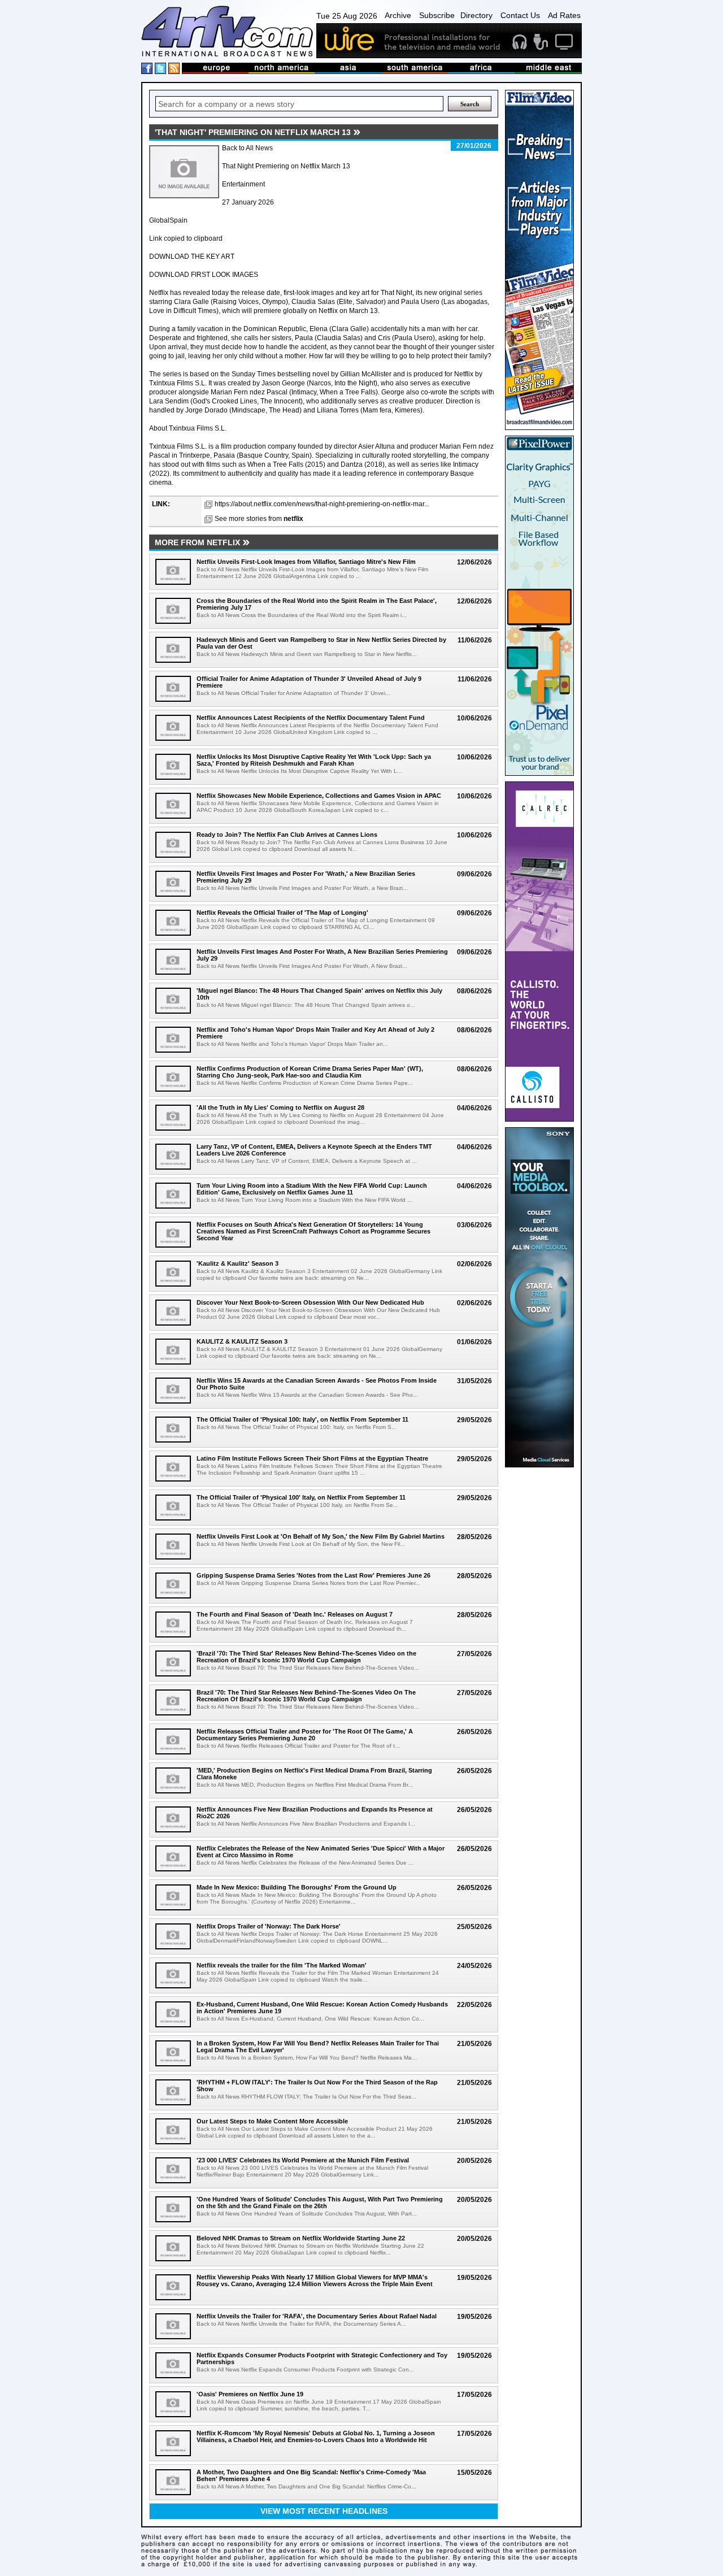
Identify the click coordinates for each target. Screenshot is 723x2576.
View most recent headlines (324, 2511)
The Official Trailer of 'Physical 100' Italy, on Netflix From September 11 (301, 1497)
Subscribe (437, 15)
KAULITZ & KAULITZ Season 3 (242, 1341)
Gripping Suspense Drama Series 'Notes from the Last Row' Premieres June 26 (313, 1575)
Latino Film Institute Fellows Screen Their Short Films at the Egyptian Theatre (312, 1458)
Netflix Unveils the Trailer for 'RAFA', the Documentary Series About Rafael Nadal (317, 2316)
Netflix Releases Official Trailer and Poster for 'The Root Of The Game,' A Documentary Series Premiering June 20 (305, 1735)
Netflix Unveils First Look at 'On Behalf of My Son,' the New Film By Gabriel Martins (321, 1536)
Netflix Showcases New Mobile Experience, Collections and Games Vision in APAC (319, 796)
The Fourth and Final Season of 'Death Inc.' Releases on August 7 (295, 1614)
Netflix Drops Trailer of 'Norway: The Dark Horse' (269, 1926)
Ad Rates (564, 15)
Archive (398, 15)
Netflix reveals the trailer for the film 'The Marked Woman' (282, 1965)
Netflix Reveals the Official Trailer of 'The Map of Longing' (282, 913)
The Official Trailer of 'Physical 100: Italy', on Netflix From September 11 (302, 1419)
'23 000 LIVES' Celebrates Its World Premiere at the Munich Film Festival (303, 2160)
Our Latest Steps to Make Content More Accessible (272, 2121)
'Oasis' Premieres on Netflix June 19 (250, 2394)
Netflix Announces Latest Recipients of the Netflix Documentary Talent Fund (311, 718)
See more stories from (259, 519)
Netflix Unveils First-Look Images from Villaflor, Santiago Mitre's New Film (306, 562)
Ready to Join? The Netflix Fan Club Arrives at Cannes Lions (287, 835)
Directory (476, 15)
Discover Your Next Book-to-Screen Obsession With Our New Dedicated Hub (310, 1302)
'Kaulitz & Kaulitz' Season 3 (238, 1263)
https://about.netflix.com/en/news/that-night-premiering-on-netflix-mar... (322, 504)
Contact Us (520, 15)
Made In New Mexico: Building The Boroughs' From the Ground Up (297, 1887)
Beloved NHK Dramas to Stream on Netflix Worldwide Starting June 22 (301, 2238)
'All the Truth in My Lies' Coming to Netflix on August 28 (280, 1107)
